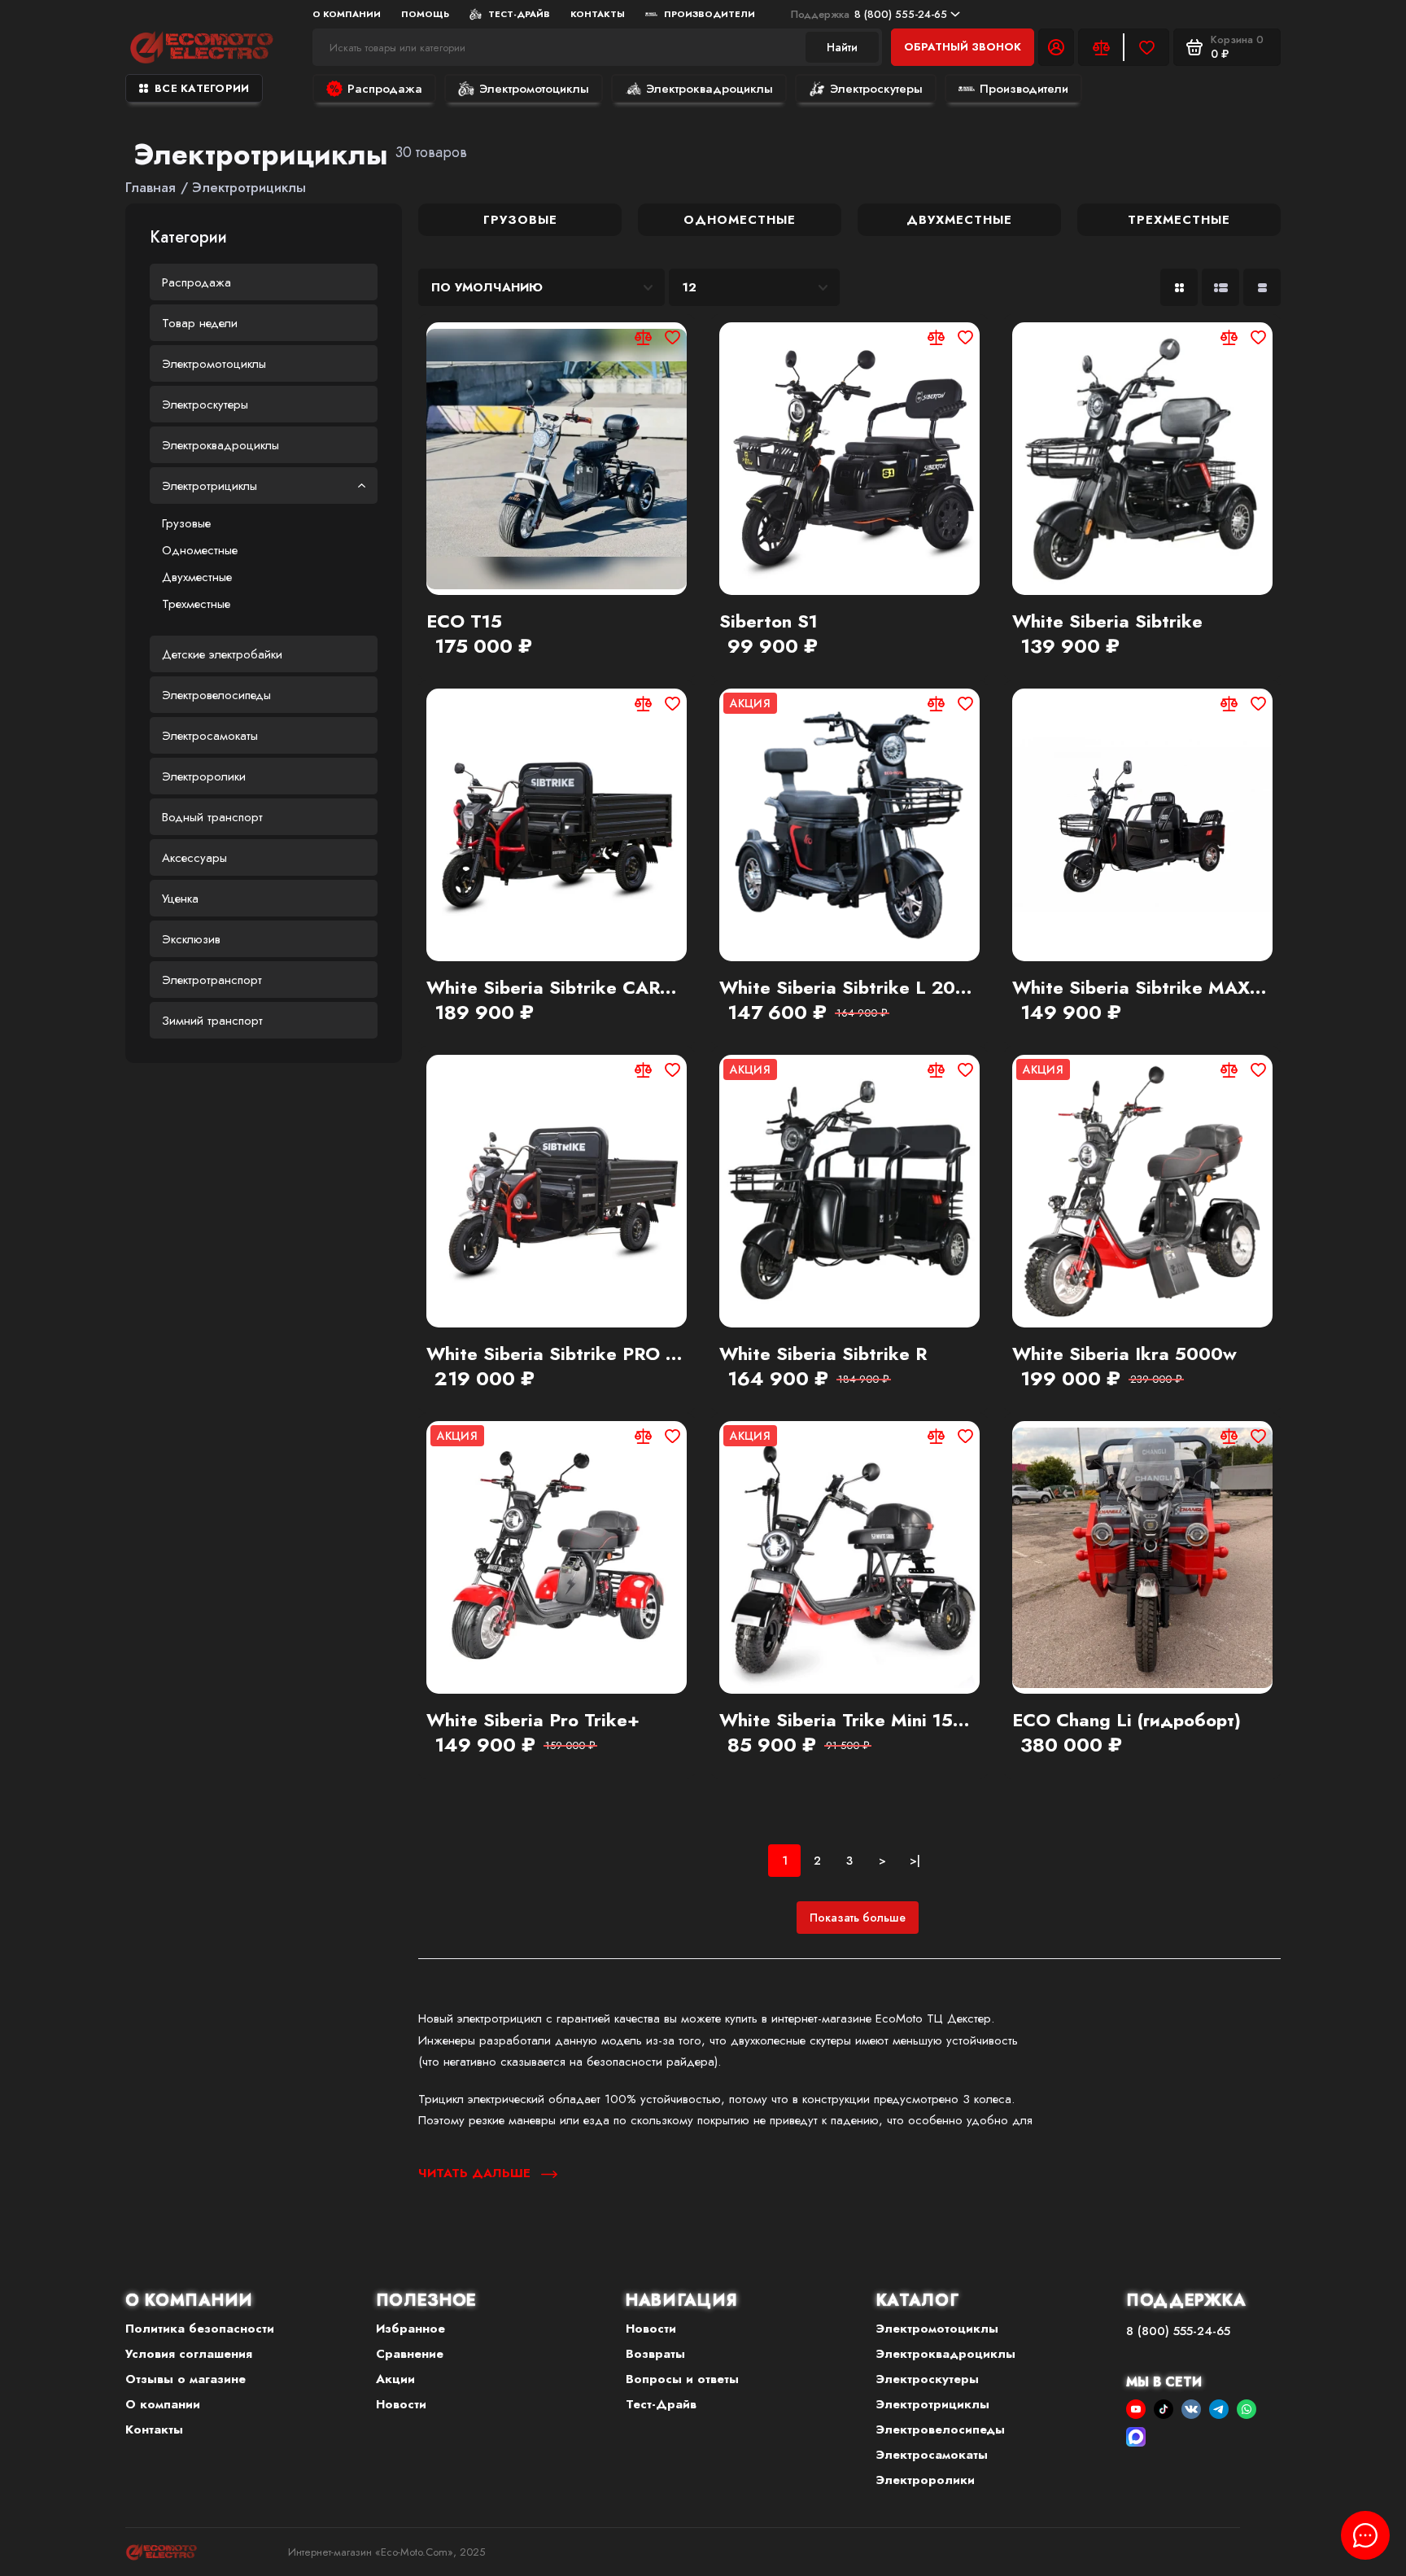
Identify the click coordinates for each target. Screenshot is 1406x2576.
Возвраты (655, 2354)
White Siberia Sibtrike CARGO (557, 987)
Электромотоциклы (534, 89)
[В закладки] (672, 337)
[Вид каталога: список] (1220, 287)
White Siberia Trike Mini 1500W (849, 1720)
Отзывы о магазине (186, 2379)
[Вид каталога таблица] (1262, 287)
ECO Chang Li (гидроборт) (1127, 1720)
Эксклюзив (191, 939)
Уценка (180, 899)
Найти (842, 47)
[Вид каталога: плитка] (1179, 287)
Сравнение (410, 2354)
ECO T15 (464, 621)
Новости (401, 2404)
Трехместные (196, 604)
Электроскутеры (876, 89)
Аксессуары (194, 858)
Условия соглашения (189, 2354)
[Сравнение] (1101, 47)
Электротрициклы (210, 486)
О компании (163, 2404)
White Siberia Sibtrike (1107, 621)
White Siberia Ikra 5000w (1124, 1354)
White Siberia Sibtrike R (823, 1354)
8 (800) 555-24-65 (869, 14)
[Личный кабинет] (1056, 47)
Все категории (202, 88)
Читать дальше (476, 2173)
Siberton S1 (768, 621)
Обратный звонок (963, 47)
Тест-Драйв (519, 14)
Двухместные (197, 577)
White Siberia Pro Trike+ (533, 1720)
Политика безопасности (200, 2329)
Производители (710, 14)
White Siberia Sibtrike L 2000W (849, 987)
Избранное (410, 2329)
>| (915, 1861)
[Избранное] (1146, 47)
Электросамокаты (210, 736)
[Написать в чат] (1365, 2535)
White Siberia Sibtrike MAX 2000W (1142, 987)
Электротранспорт (212, 980)
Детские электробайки (222, 654)
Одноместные (200, 550)
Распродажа (385, 89)
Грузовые (186, 523)
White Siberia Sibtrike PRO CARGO (557, 1354)
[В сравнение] (643, 337)
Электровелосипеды (216, 695)
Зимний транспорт (212, 1021)
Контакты (598, 14)
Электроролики (204, 776)
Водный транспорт (212, 817)
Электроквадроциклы (710, 89)
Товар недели (200, 323)
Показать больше (858, 1918)
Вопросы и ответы (682, 2379)
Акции (395, 2379)
